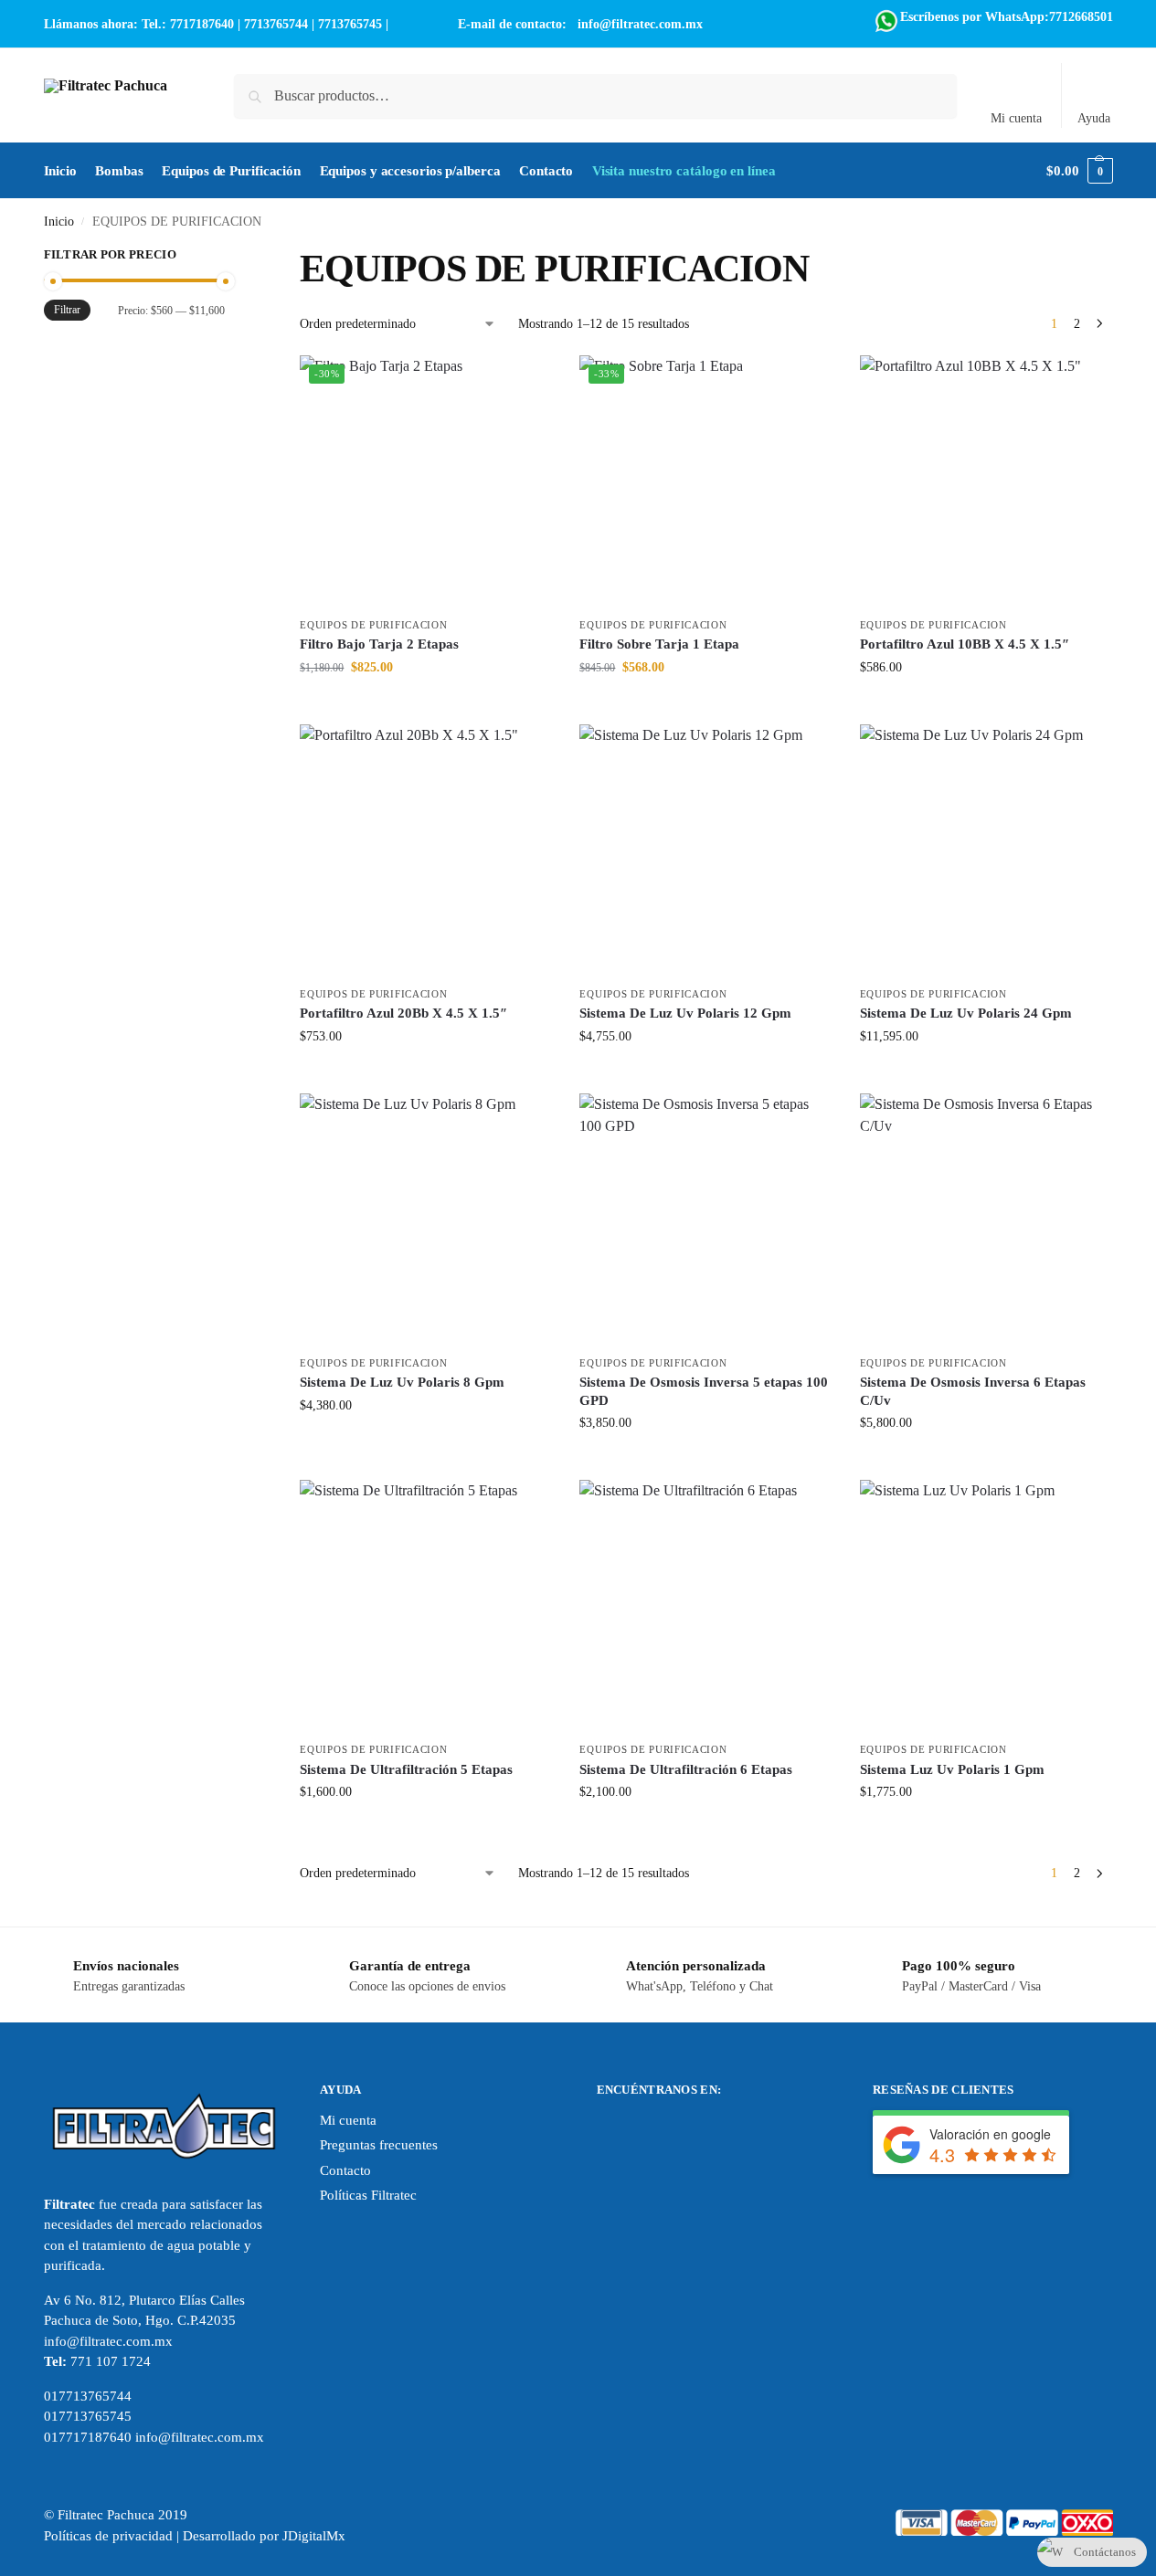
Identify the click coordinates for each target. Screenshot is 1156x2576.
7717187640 (202, 24)
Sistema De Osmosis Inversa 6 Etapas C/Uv (973, 1391)
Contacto (345, 2170)
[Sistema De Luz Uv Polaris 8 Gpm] (426, 1219)
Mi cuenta (1016, 118)
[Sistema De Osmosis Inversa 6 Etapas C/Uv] (986, 1219)
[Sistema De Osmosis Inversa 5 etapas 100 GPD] (705, 1219)
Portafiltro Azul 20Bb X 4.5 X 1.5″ (403, 1013)
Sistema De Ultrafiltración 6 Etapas (686, 1769)
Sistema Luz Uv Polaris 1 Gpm (952, 1769)
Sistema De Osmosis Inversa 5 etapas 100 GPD (704, 1391)
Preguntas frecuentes (379, 2145)
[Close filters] (230, 257)
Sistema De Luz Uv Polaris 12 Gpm (685, 1013)
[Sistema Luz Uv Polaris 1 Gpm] (986, 1606)
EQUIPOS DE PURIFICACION (373, 625)
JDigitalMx (314, 2536)
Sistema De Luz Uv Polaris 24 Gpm (966, 1013)
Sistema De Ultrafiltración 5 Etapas (406, 1769)
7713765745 (350, 24)
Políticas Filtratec (368, 2195)
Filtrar (67, 310)
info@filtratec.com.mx (640, 24)
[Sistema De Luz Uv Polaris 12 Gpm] (705, 850)
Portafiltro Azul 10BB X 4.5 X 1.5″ (965, 644)
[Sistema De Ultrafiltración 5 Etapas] (426, 1606)
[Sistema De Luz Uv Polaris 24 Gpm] (986, 850)
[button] (1079, 171)
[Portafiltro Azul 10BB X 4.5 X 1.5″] (986, 481)
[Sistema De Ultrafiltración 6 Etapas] (705, 1606)
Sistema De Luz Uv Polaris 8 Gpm (402, 1382)
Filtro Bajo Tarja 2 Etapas (379, 644)
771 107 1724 (111, 2361)
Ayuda (1094, 118)
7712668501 (1081, 17)
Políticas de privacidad (108, 2536)
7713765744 (276, 24)
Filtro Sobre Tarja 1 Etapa (659, 644)
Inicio (59, 222)
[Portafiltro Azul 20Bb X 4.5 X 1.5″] (426, 850)
